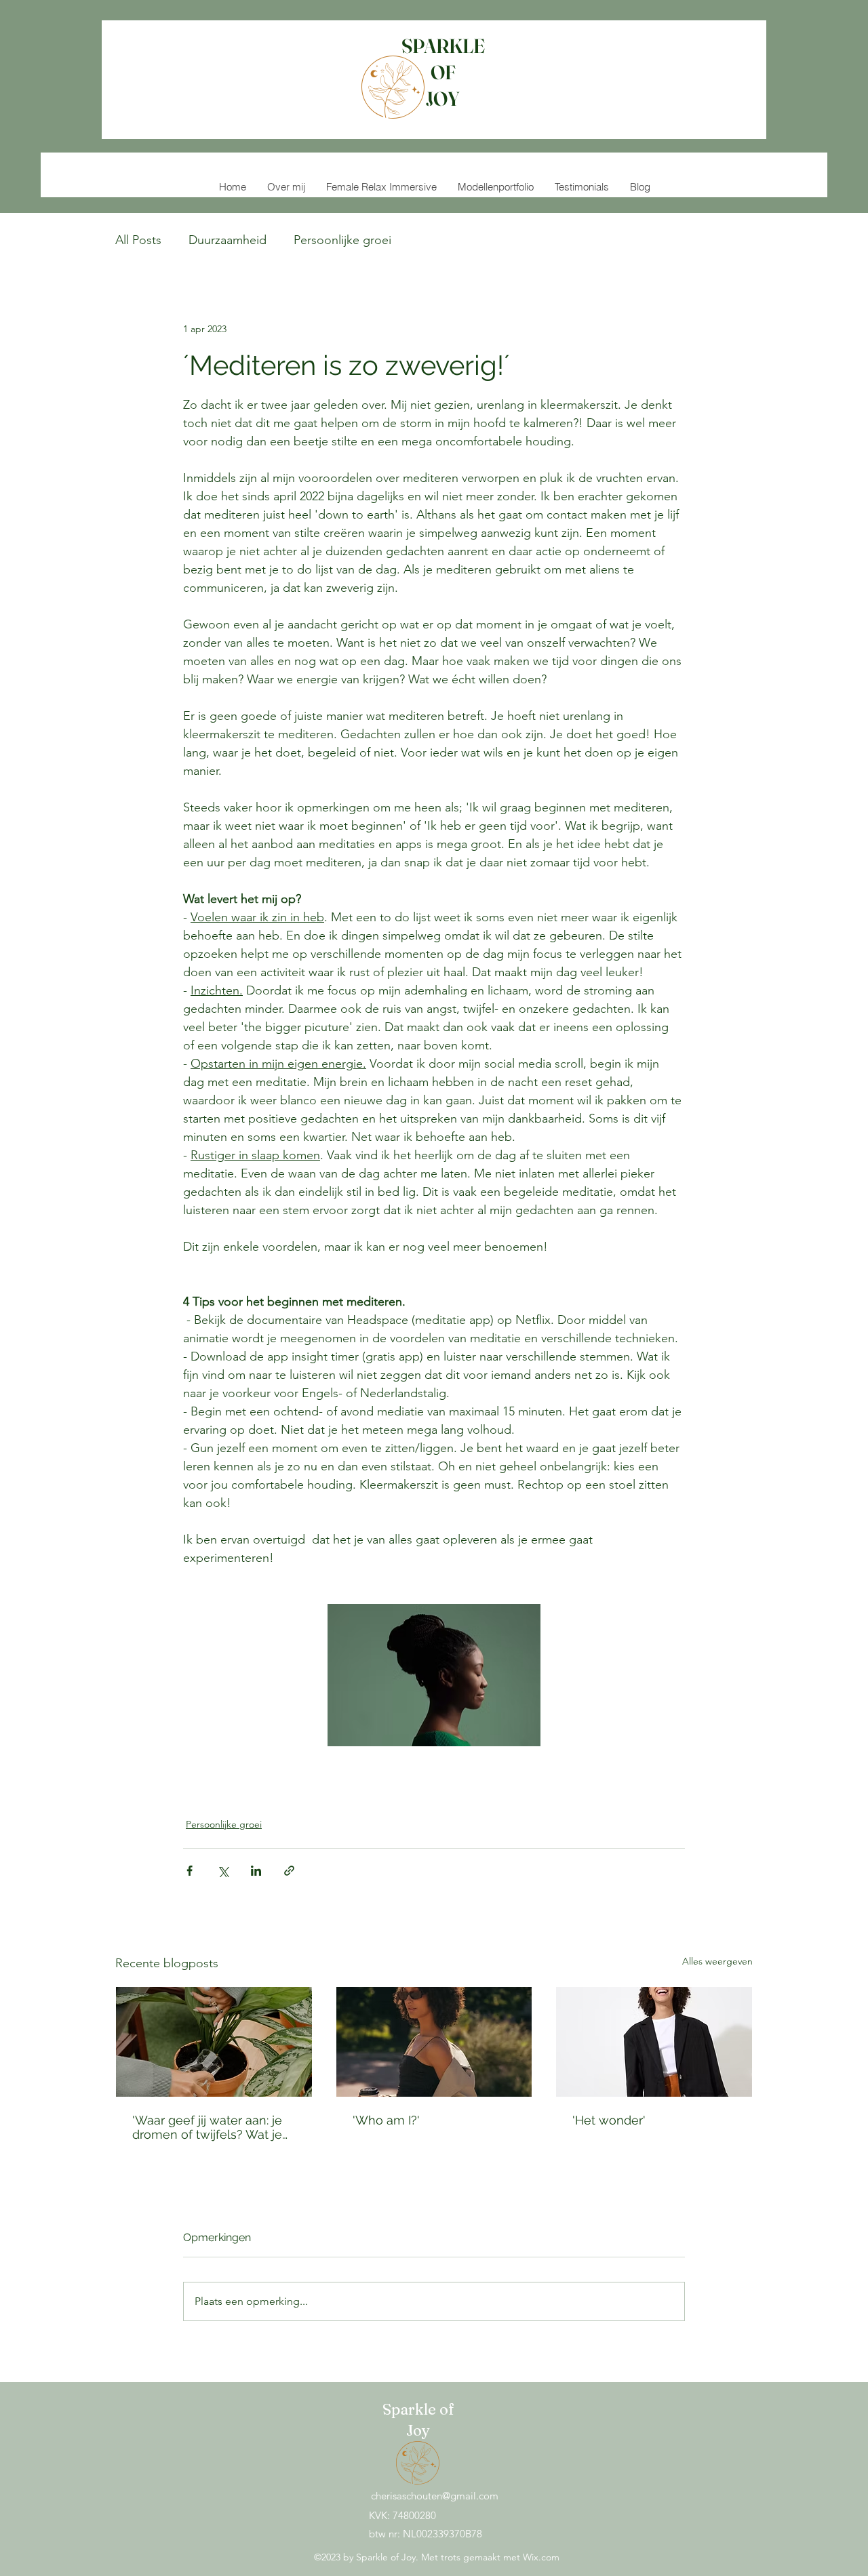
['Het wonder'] (654, 2042)
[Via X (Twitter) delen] (223, 1871)
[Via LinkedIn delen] (256, 1871)
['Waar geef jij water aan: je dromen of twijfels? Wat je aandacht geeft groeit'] (214, 2042)
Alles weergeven (717, 1961)
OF (443, 72)
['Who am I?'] (434, 2042)
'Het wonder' (609, 2120)
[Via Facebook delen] (190, 1871)
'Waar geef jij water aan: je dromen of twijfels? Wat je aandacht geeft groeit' (207, 2127)
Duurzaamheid (228, 240)
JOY (443, 99)
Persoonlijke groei (342, 240)
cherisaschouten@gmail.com (435, 2496)
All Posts (138, 240)
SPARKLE (443, 46)
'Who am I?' (386, 2120)
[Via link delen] (289, 1871)
